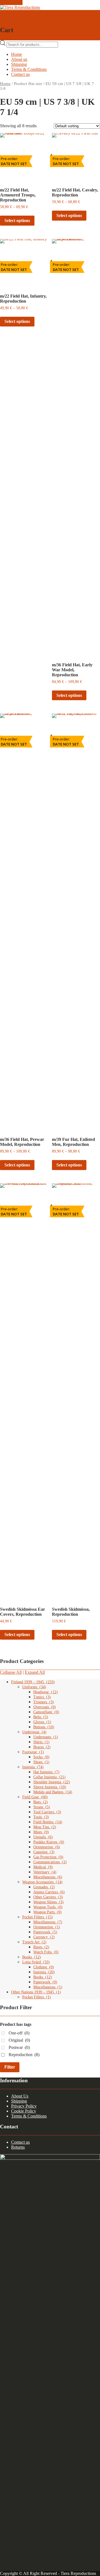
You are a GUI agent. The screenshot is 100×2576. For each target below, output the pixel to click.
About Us (20, 2096)
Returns (18, 2147)
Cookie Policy (24, 2111)
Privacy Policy (24, 2106)
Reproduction (24, 2055)
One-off (19, 2033)
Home (17, 54)
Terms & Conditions (29, 69)
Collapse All (11, 1672)
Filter (10, 2067)
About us (19, 59)
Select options (17, 220)
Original (19, 2040)
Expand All (35, 1672)
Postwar (19, 2047)
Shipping (19, 64)
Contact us (20, 74)
